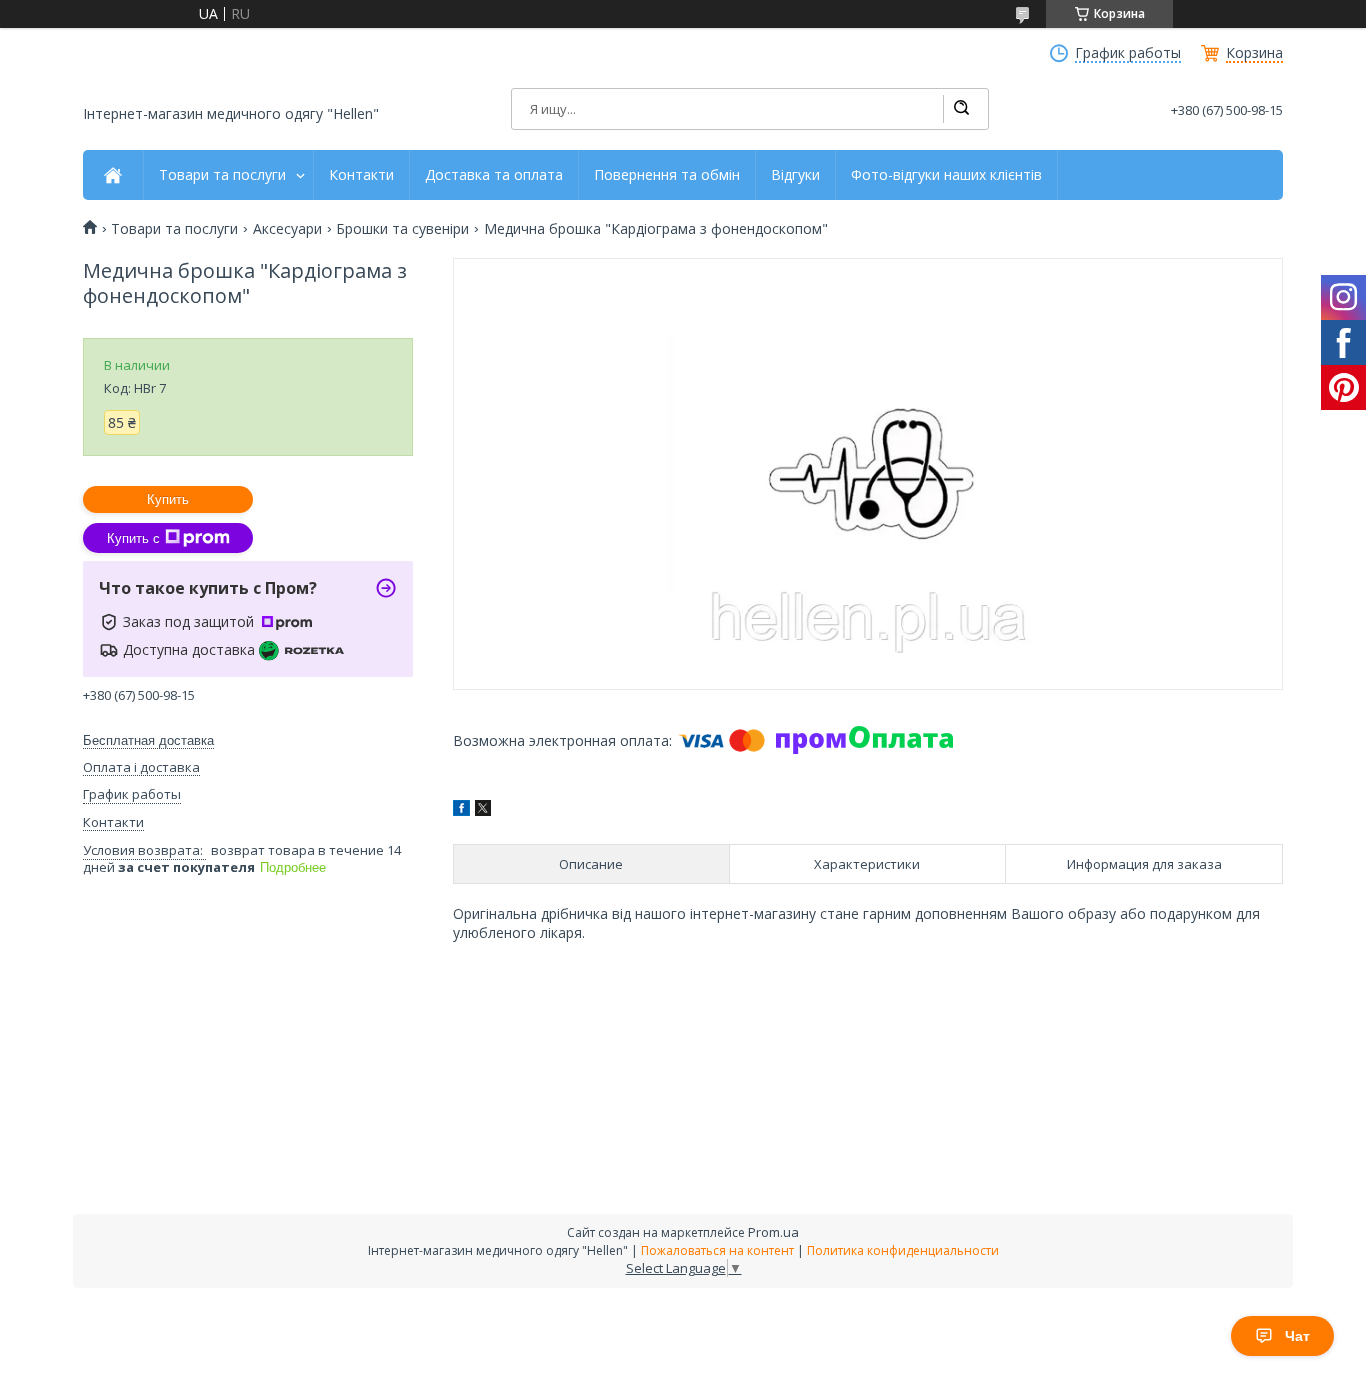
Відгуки (795, 175)
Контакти (361, 175)
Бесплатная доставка (148, 740)
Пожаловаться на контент (717, 1250)
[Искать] (961, 109)
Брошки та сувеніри (402, 229)
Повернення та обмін (667, 175)
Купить (168, 499)
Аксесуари (287, 229)
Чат (1297, 1336)
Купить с (133, 538)
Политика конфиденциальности (903, 1250)
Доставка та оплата (494, 175)
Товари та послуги (222, 175)
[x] (483, 810)
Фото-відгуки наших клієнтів (946, 175)
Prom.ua (773, 1232)
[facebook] (461, 810)
